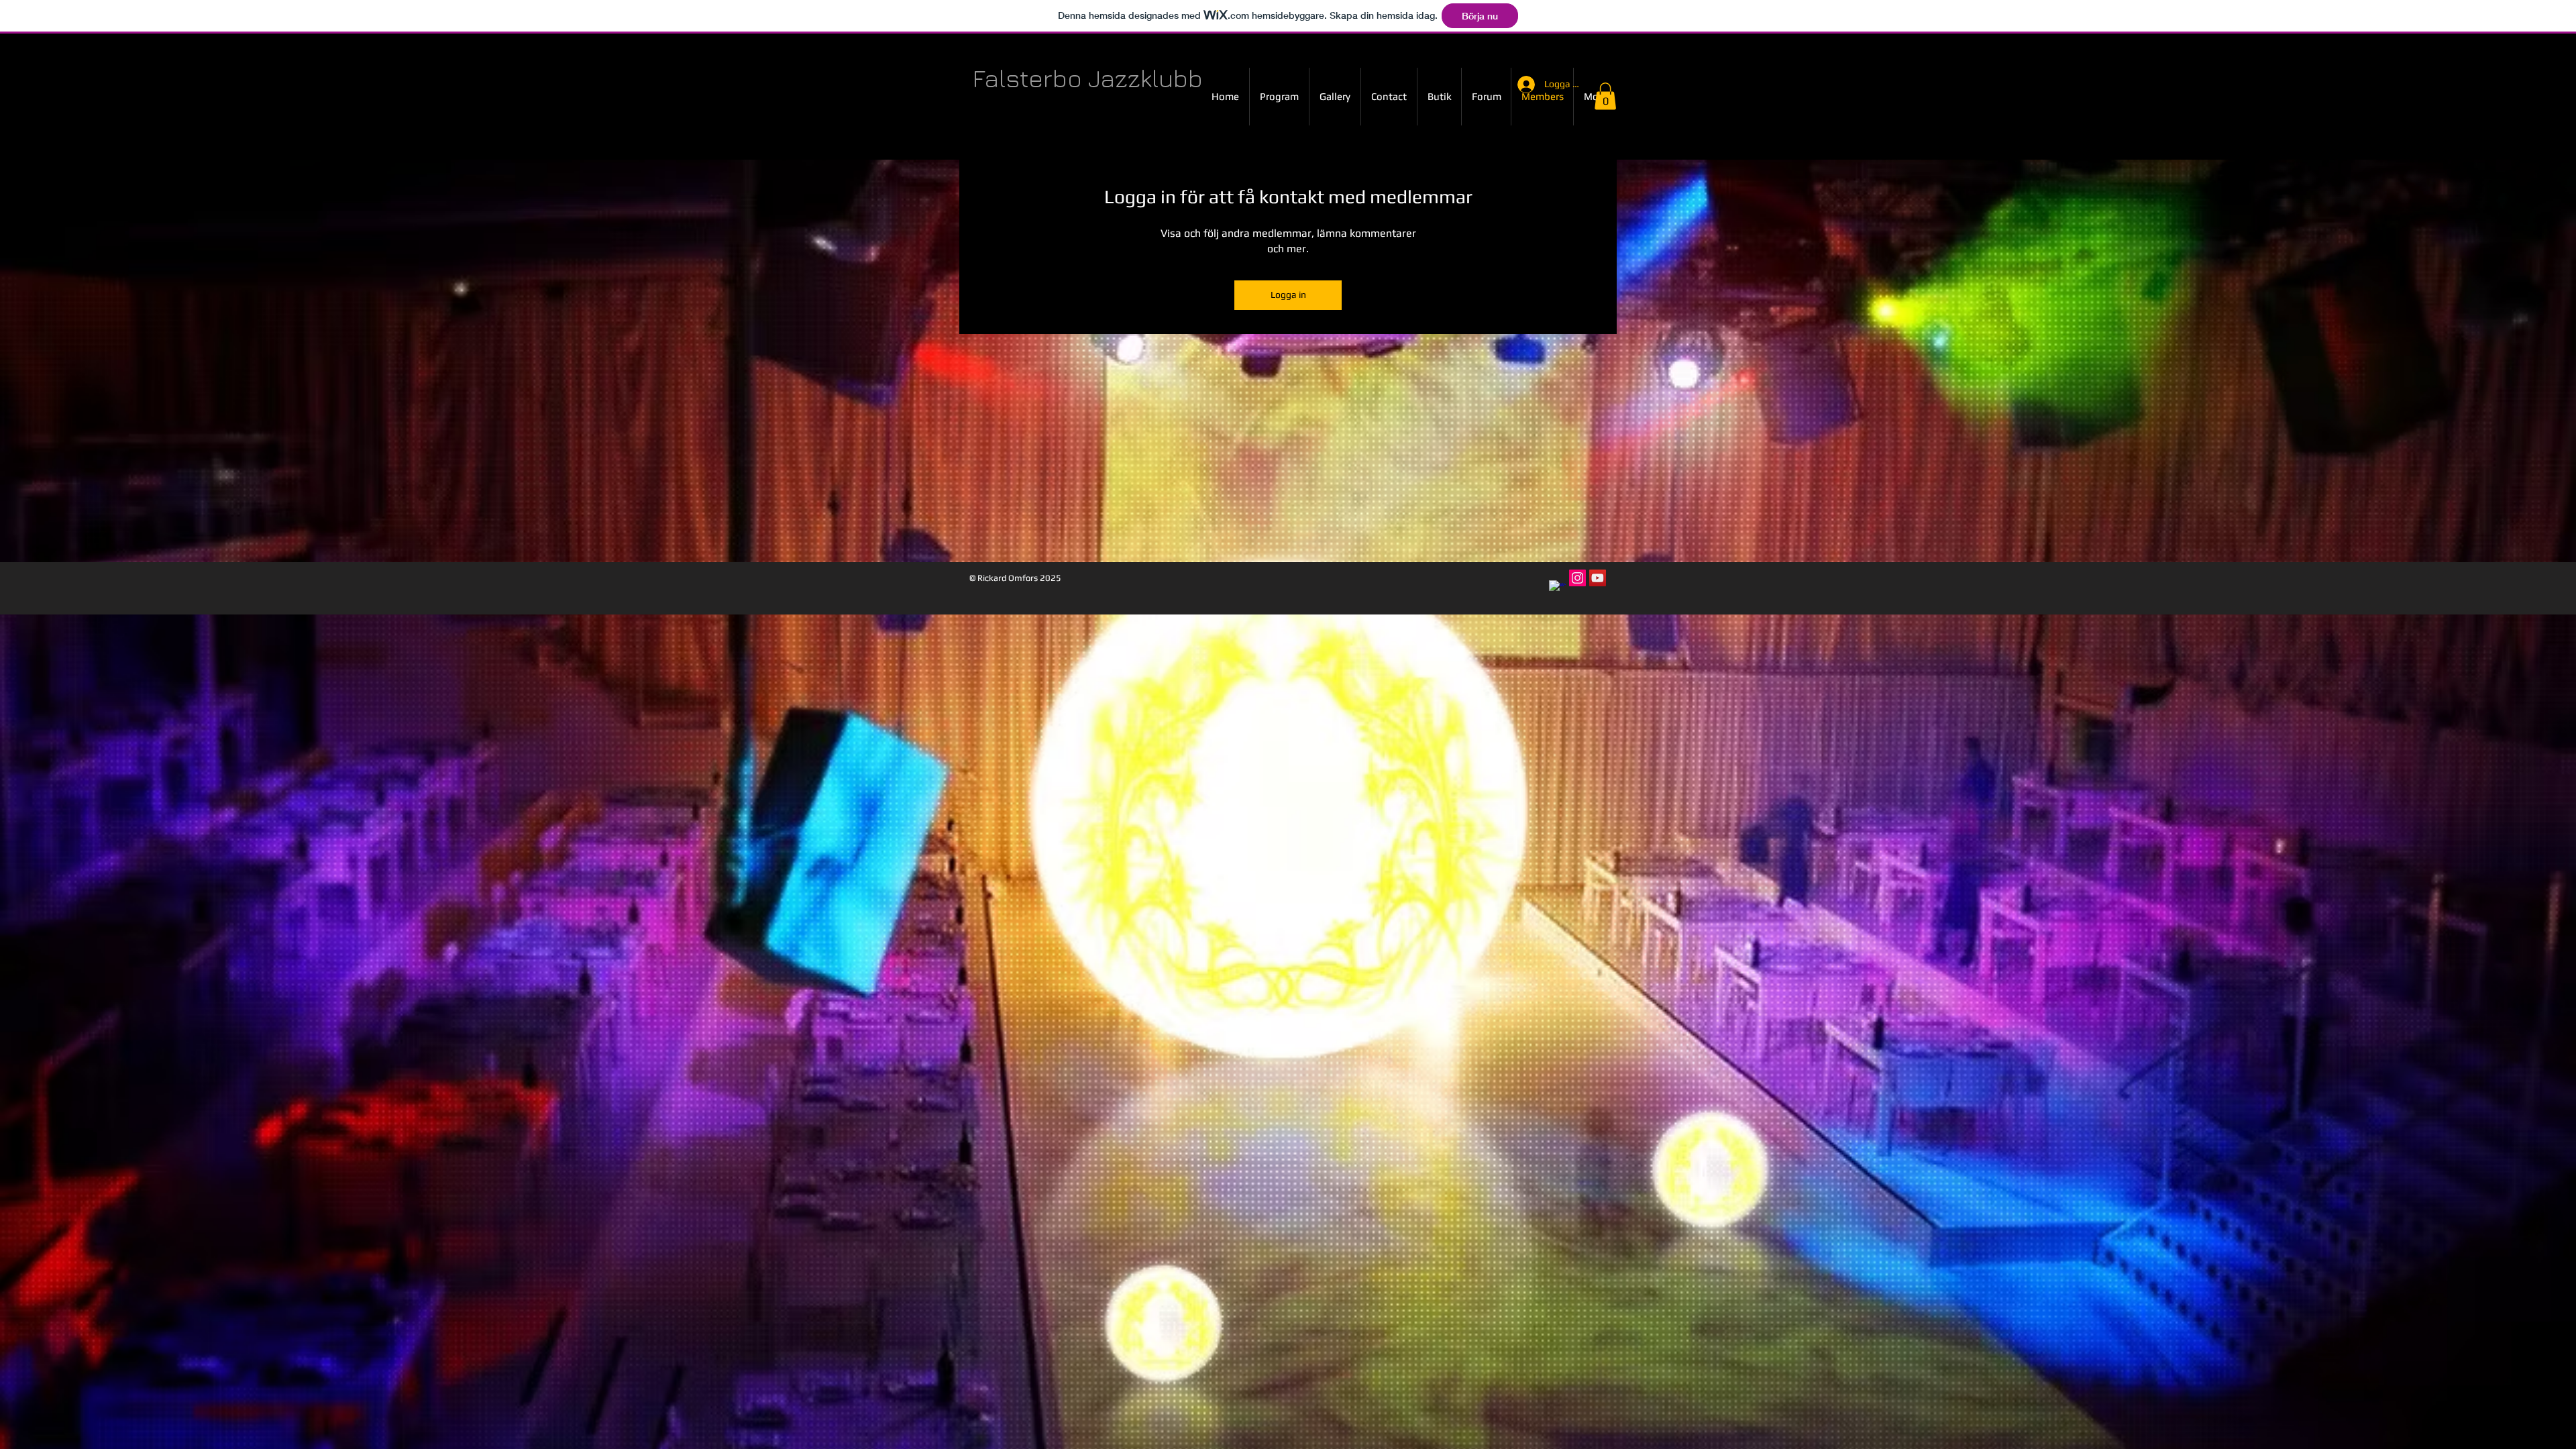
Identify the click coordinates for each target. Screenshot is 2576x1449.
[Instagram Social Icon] (1577, 578)
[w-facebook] (1557, 589)
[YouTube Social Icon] (1598, 578)
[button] (1605, 96)
